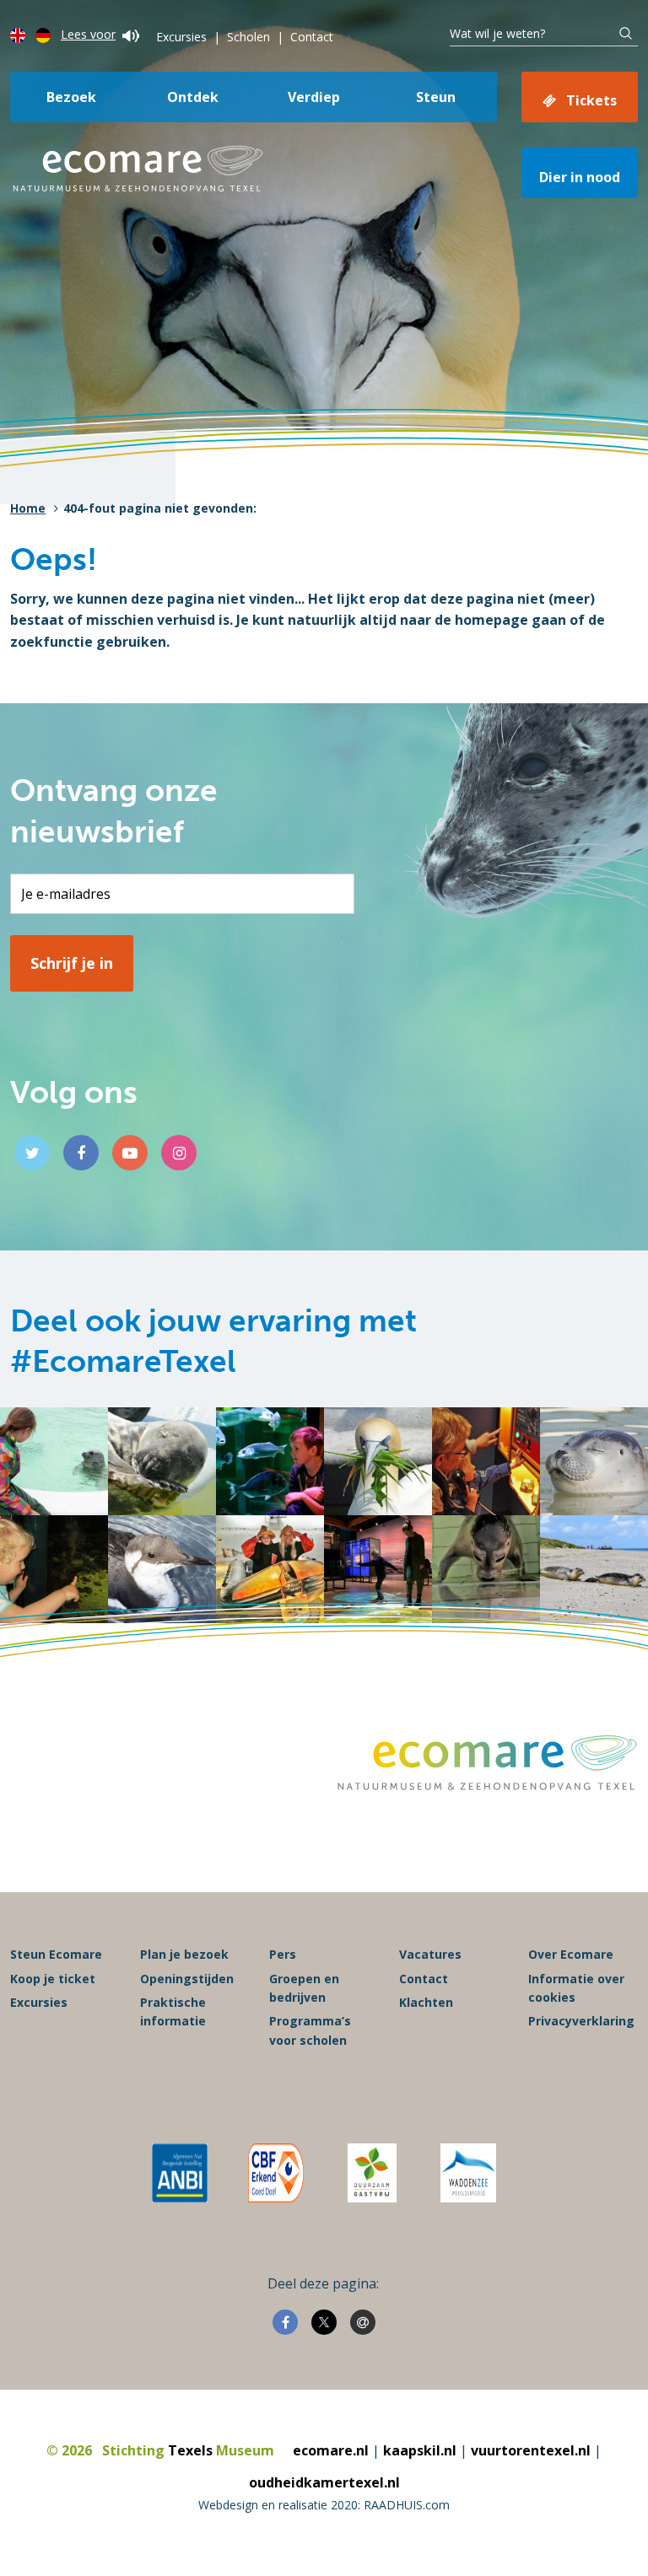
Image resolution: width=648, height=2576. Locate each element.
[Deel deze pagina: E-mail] (363, 2322)
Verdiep (314, 97)
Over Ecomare (571, 1954)
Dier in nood (580, 177)
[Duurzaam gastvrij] (372, 2173)
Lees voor (88, 34)
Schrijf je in (72, 963)
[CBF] (276, 2173)
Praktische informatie (173, 2011)
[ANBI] (180, 2173)
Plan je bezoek (184, 1954)
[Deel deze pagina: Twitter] (324, 2322)
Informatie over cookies (576, 1988)
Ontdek (193, 97)
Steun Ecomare (56, 1954)
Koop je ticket (53, 1979)
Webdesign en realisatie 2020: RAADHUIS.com (324, 2505)
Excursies (181, 37)
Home (28, 508)
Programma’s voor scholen (310, 2030)
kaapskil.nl (420, 2450)
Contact (312, 37)
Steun (436, 97)
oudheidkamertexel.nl (324, 2482)
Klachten (426, 2002)
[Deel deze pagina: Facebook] (285, 2322)
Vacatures (430, 1954)
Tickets (591, 100)
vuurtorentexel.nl (531, 2450)
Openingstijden (187, 1979)
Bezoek (71, 97)
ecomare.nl (331, 2450)
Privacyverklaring (581, 2021)
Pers (283, 1954)
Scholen (248, 37)
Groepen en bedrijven (304, 1988)
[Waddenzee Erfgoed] (468, 2173)
